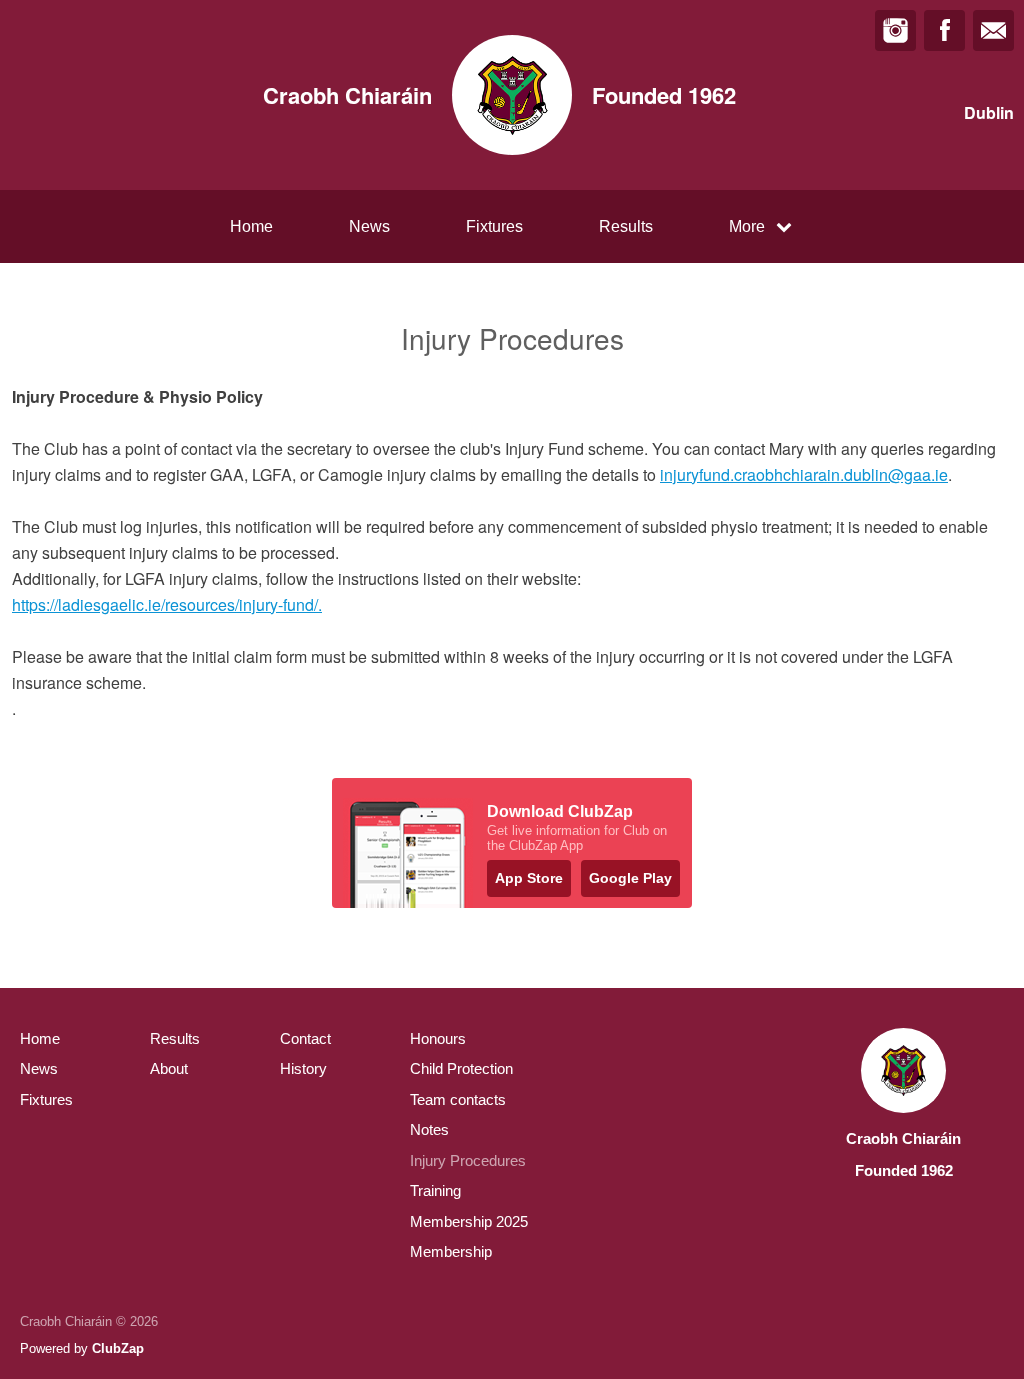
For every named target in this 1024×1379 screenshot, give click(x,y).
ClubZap (118, 1348)
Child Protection (461, 1068)
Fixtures (494, 226)
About (169, 1068)
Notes (429, 1129)
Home (251, 226)
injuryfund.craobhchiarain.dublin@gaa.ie (804, 474)
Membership (451, 1251)
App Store (529, 878)
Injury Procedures (468, 1160)
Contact (305, 1038)
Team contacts (458, 1099)
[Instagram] (895, 30)
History (303, 1068)
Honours (438, 1038)
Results (626, 226)
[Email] (993, 30)
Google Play (630, 878)
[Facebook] (944, 30)
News (369, 226)
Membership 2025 (469, 1221)
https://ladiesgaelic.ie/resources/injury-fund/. (167, 604)
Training (435, 1190)
